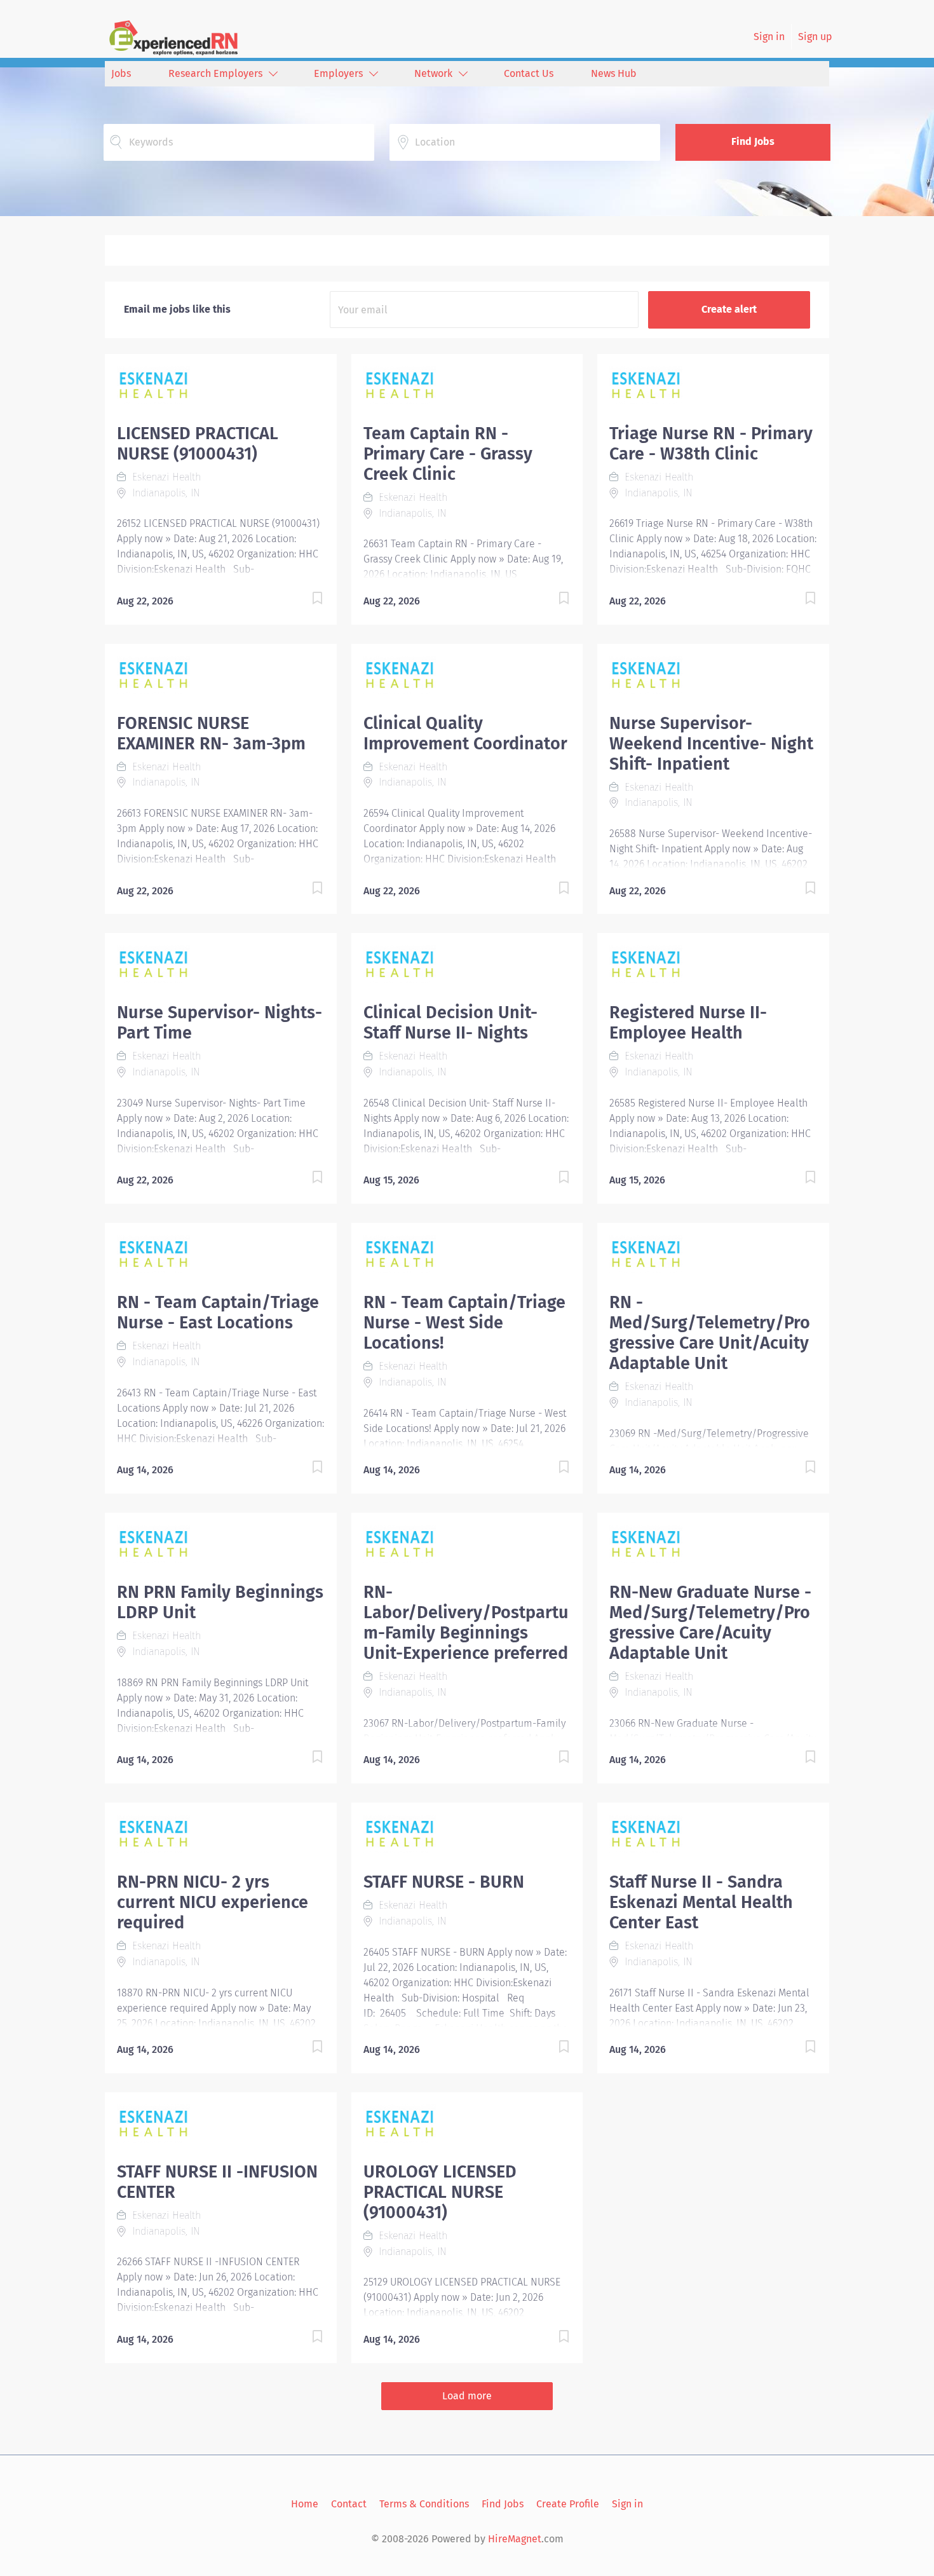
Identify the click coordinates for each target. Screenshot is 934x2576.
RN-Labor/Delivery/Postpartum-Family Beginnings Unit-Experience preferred (466, 1623)
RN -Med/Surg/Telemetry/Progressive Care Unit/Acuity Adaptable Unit (710, 1333)
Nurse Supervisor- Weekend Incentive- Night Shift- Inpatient (711, 744)
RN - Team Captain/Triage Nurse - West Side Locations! (464, 1323)
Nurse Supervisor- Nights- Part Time (220, 1023)
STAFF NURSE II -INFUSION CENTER (217, 2182)
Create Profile (568, 2504)
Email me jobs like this (177, 309)
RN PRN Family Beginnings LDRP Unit (220, 1602)
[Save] (305, 600)
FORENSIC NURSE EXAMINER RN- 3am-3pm (211, 733)
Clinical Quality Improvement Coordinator (465, 733)
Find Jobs (753, 141)
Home (305, 2504)
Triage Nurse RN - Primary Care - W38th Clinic (711, 444)
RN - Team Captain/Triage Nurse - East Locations (218, 1312)
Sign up (815, 37)
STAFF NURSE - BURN (444, 1882)
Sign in (769, 37)
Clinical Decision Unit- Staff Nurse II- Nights (450, 1023)
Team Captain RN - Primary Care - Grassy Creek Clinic (448, 454)
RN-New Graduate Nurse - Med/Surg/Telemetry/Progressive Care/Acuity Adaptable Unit (710, 1623)
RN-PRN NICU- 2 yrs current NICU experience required (213, 1902)
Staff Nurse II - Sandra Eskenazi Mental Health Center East (701, 1902)
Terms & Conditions (424, 2504)
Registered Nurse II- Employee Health (688, 1023)
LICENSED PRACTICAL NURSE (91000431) (198, 444)
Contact (349, 2504)
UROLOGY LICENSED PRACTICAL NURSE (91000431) (440, 2192)
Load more (467, 2396)
